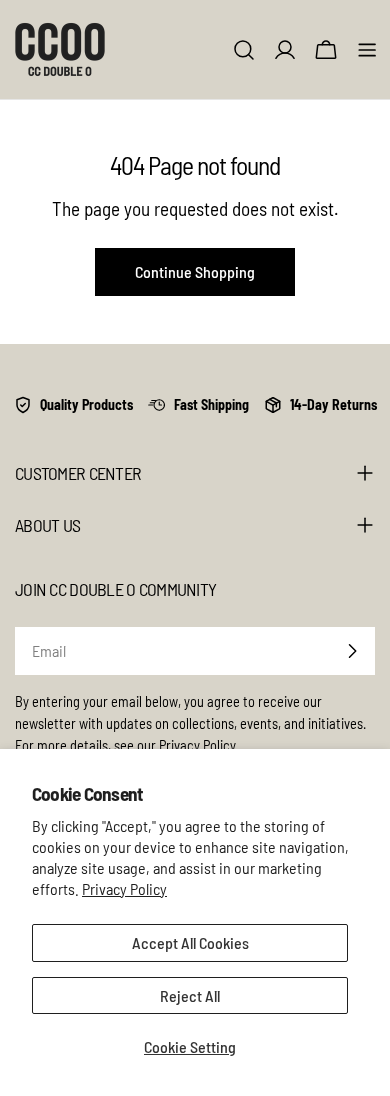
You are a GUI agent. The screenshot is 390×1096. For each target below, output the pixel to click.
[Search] (244, 50)
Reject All (190, 995)
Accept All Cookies (190, 942)
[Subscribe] (352, 651)
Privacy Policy (124, 888)
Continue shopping (195, 271)
